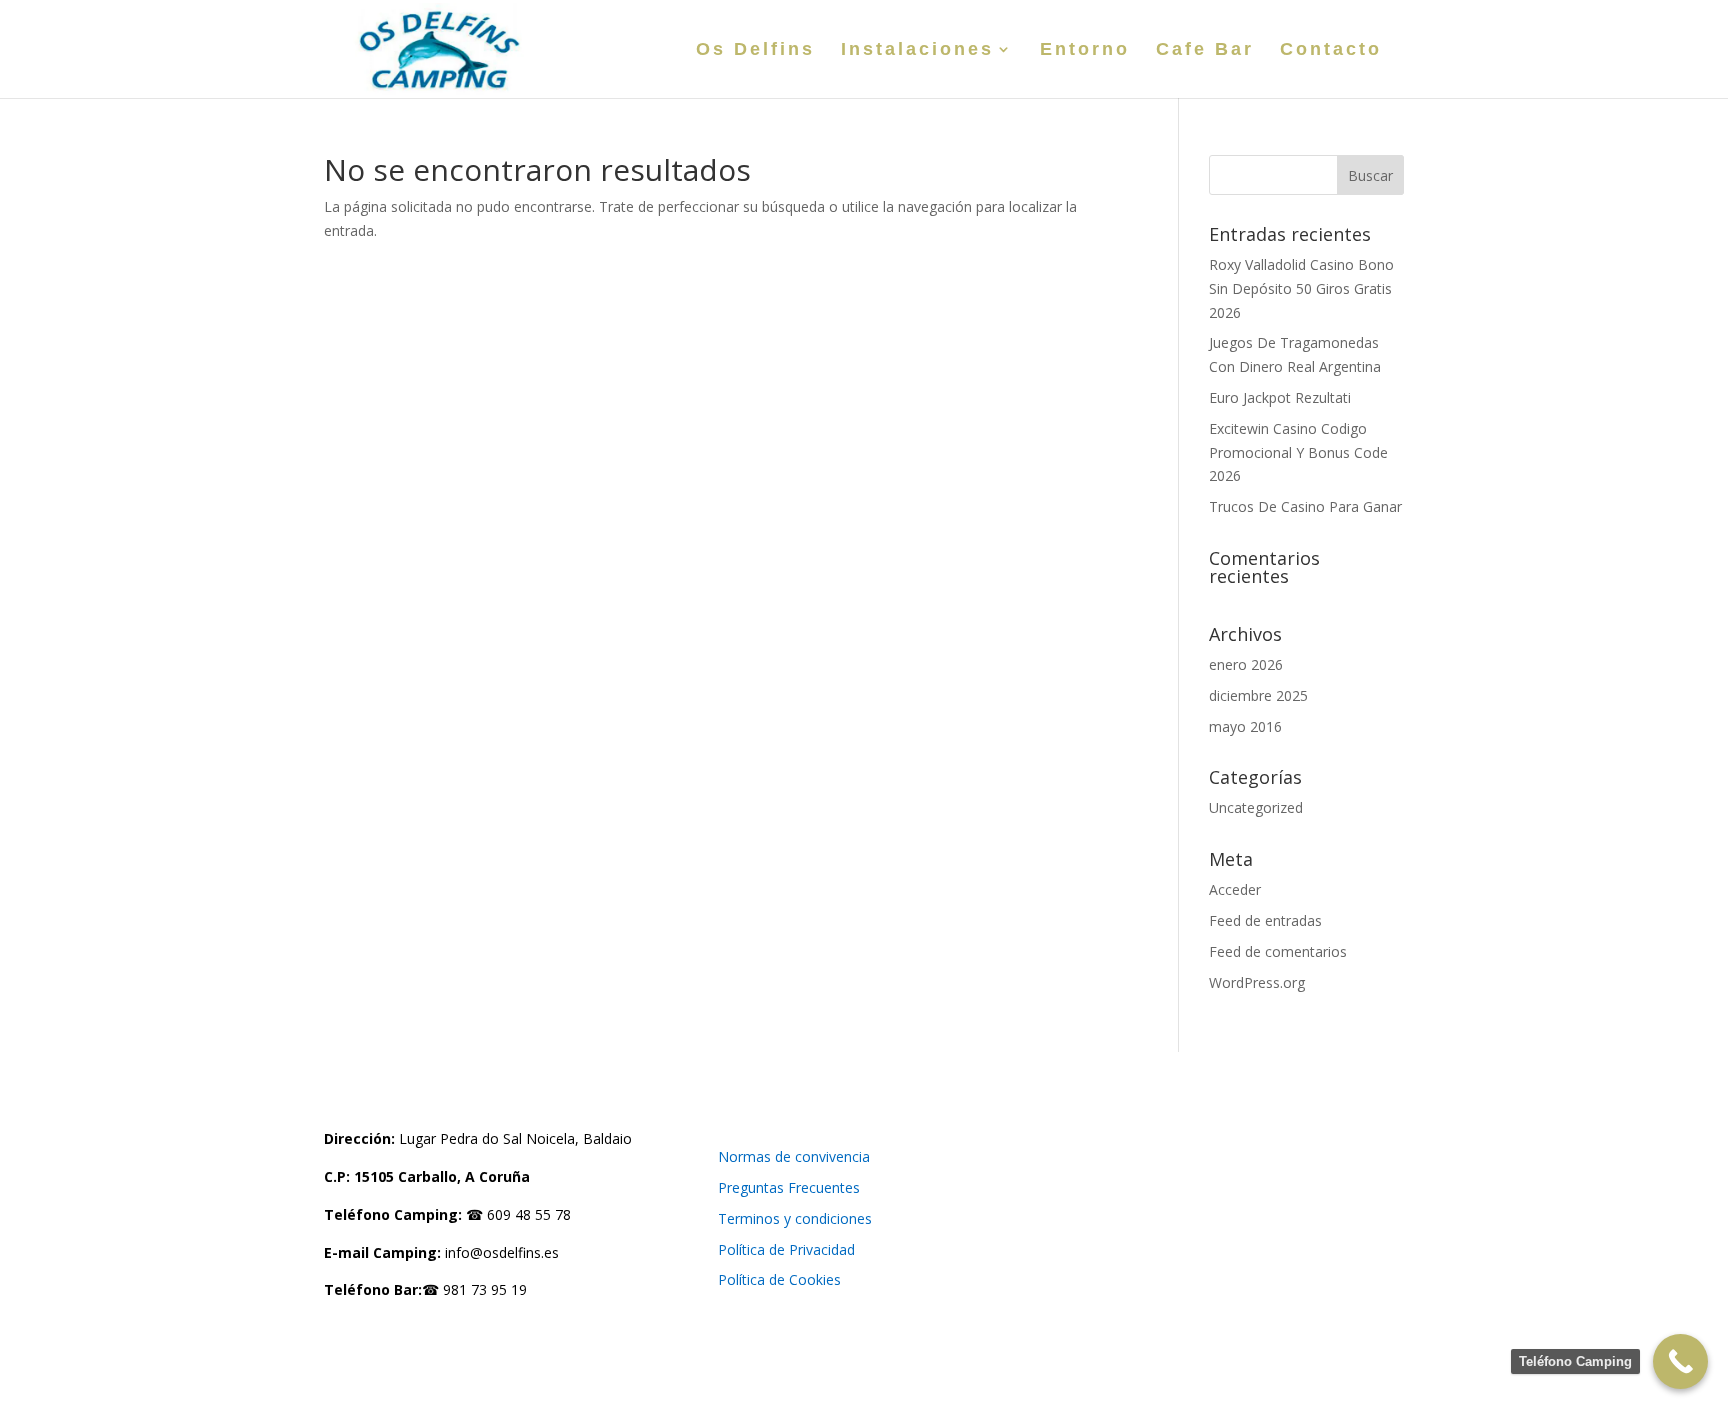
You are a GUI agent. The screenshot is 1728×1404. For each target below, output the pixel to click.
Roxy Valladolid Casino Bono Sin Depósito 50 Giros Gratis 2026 (1301, 288)
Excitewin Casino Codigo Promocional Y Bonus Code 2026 (1298, 452)
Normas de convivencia (794, 1156)
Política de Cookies (779, 1279)
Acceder (1235, 889)
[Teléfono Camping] (1680, 1361)
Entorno (1085, 50)
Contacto (1331, 50)
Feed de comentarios (1278, 951)
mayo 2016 (1245, 726)
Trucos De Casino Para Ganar (1305, 506)
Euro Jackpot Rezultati (1280, 397)
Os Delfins (755, 50)
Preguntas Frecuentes (789, 1187)
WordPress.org (1257, 982)
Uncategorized (1256, 807)
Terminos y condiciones (795, 1218)
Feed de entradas (1265, 920)
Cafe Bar (1205, 50)
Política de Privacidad (786, 1249)
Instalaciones (917, 50)
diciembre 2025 (1258, 695)
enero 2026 (1246, 664)
